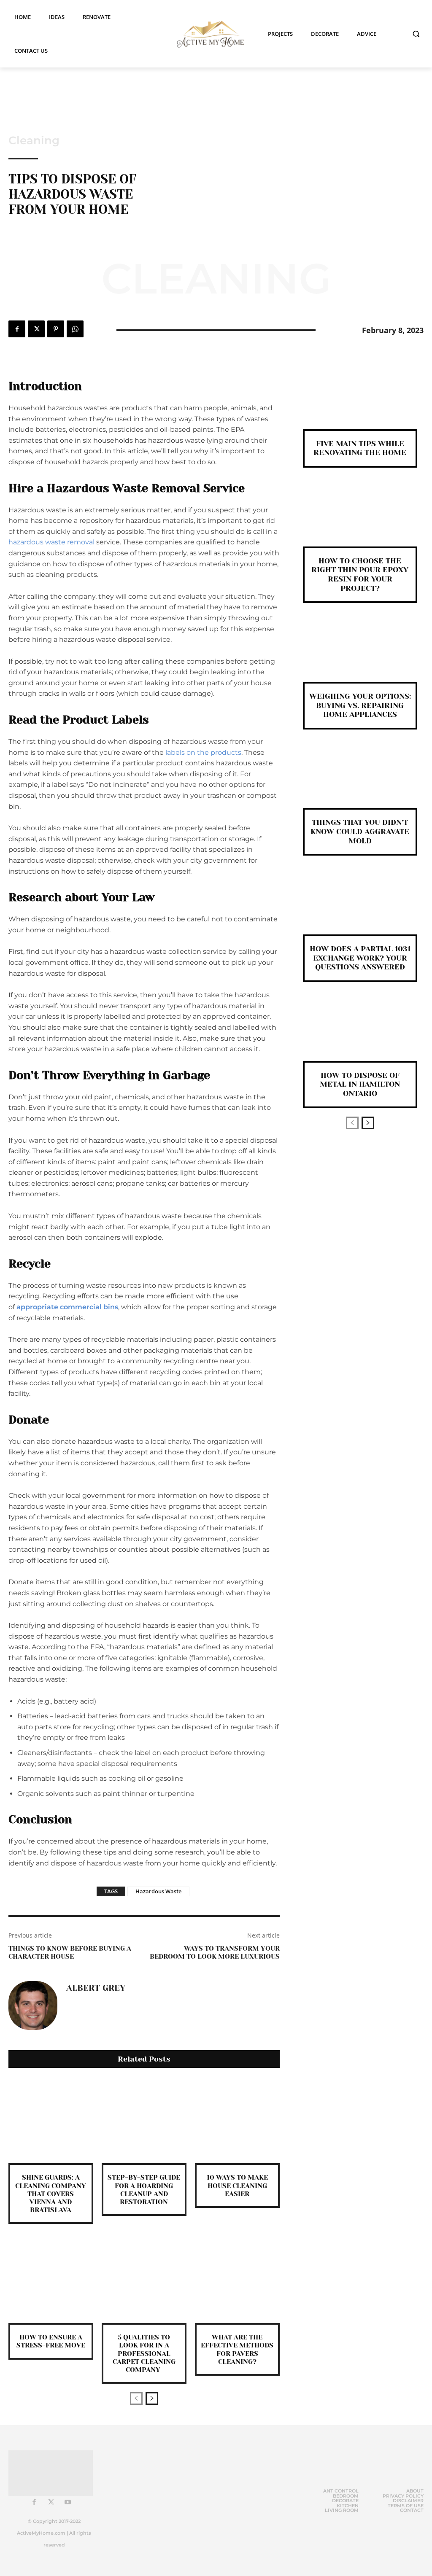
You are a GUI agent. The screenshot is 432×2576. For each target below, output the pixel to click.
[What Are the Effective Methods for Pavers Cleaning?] (237, 2281)
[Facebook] (17, 329)
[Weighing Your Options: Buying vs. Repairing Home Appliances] (360, 656)
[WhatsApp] (75, 329)
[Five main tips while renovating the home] (360, 404)
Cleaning (34, 140)
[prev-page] (136, 2398)
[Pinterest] (56, 329)
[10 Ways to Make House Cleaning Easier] (237, 2121)
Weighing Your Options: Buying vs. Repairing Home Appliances (360, 705)
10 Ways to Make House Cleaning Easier (237, 2185)
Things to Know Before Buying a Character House (70, 1952)
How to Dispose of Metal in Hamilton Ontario (360, 1084)
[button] (416, 34)
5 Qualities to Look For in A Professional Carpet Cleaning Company (144, 2353)
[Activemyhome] (208, 34)
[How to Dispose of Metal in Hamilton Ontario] (360, 1035)
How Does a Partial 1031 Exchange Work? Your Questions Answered (360, 958)
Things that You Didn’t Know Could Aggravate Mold (360, 831)
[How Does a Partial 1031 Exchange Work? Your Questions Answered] (360, 909)
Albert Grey (96, 1988)
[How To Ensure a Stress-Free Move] (51, 2281)
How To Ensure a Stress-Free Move (51, 2341)
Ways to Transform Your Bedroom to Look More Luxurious (215, 1952)
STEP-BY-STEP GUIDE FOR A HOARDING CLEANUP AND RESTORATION (144, 2190)
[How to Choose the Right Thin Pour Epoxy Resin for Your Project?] (360, 521)
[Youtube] (68, 2503)
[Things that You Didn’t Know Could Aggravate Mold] (360, 783)
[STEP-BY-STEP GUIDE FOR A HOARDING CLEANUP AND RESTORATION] (144, 2121)
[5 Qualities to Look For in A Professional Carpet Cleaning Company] (144, 2281)
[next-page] (152, 2398)
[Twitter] (36, 329)
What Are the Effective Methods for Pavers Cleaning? (237, 2349)
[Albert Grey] (33, 2005)
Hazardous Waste (158, 1891)
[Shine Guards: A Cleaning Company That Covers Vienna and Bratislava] (51, 2121)
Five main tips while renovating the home (360, 448)
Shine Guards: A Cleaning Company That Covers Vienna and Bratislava (51, 2194)
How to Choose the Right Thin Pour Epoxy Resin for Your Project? (360, 575)
